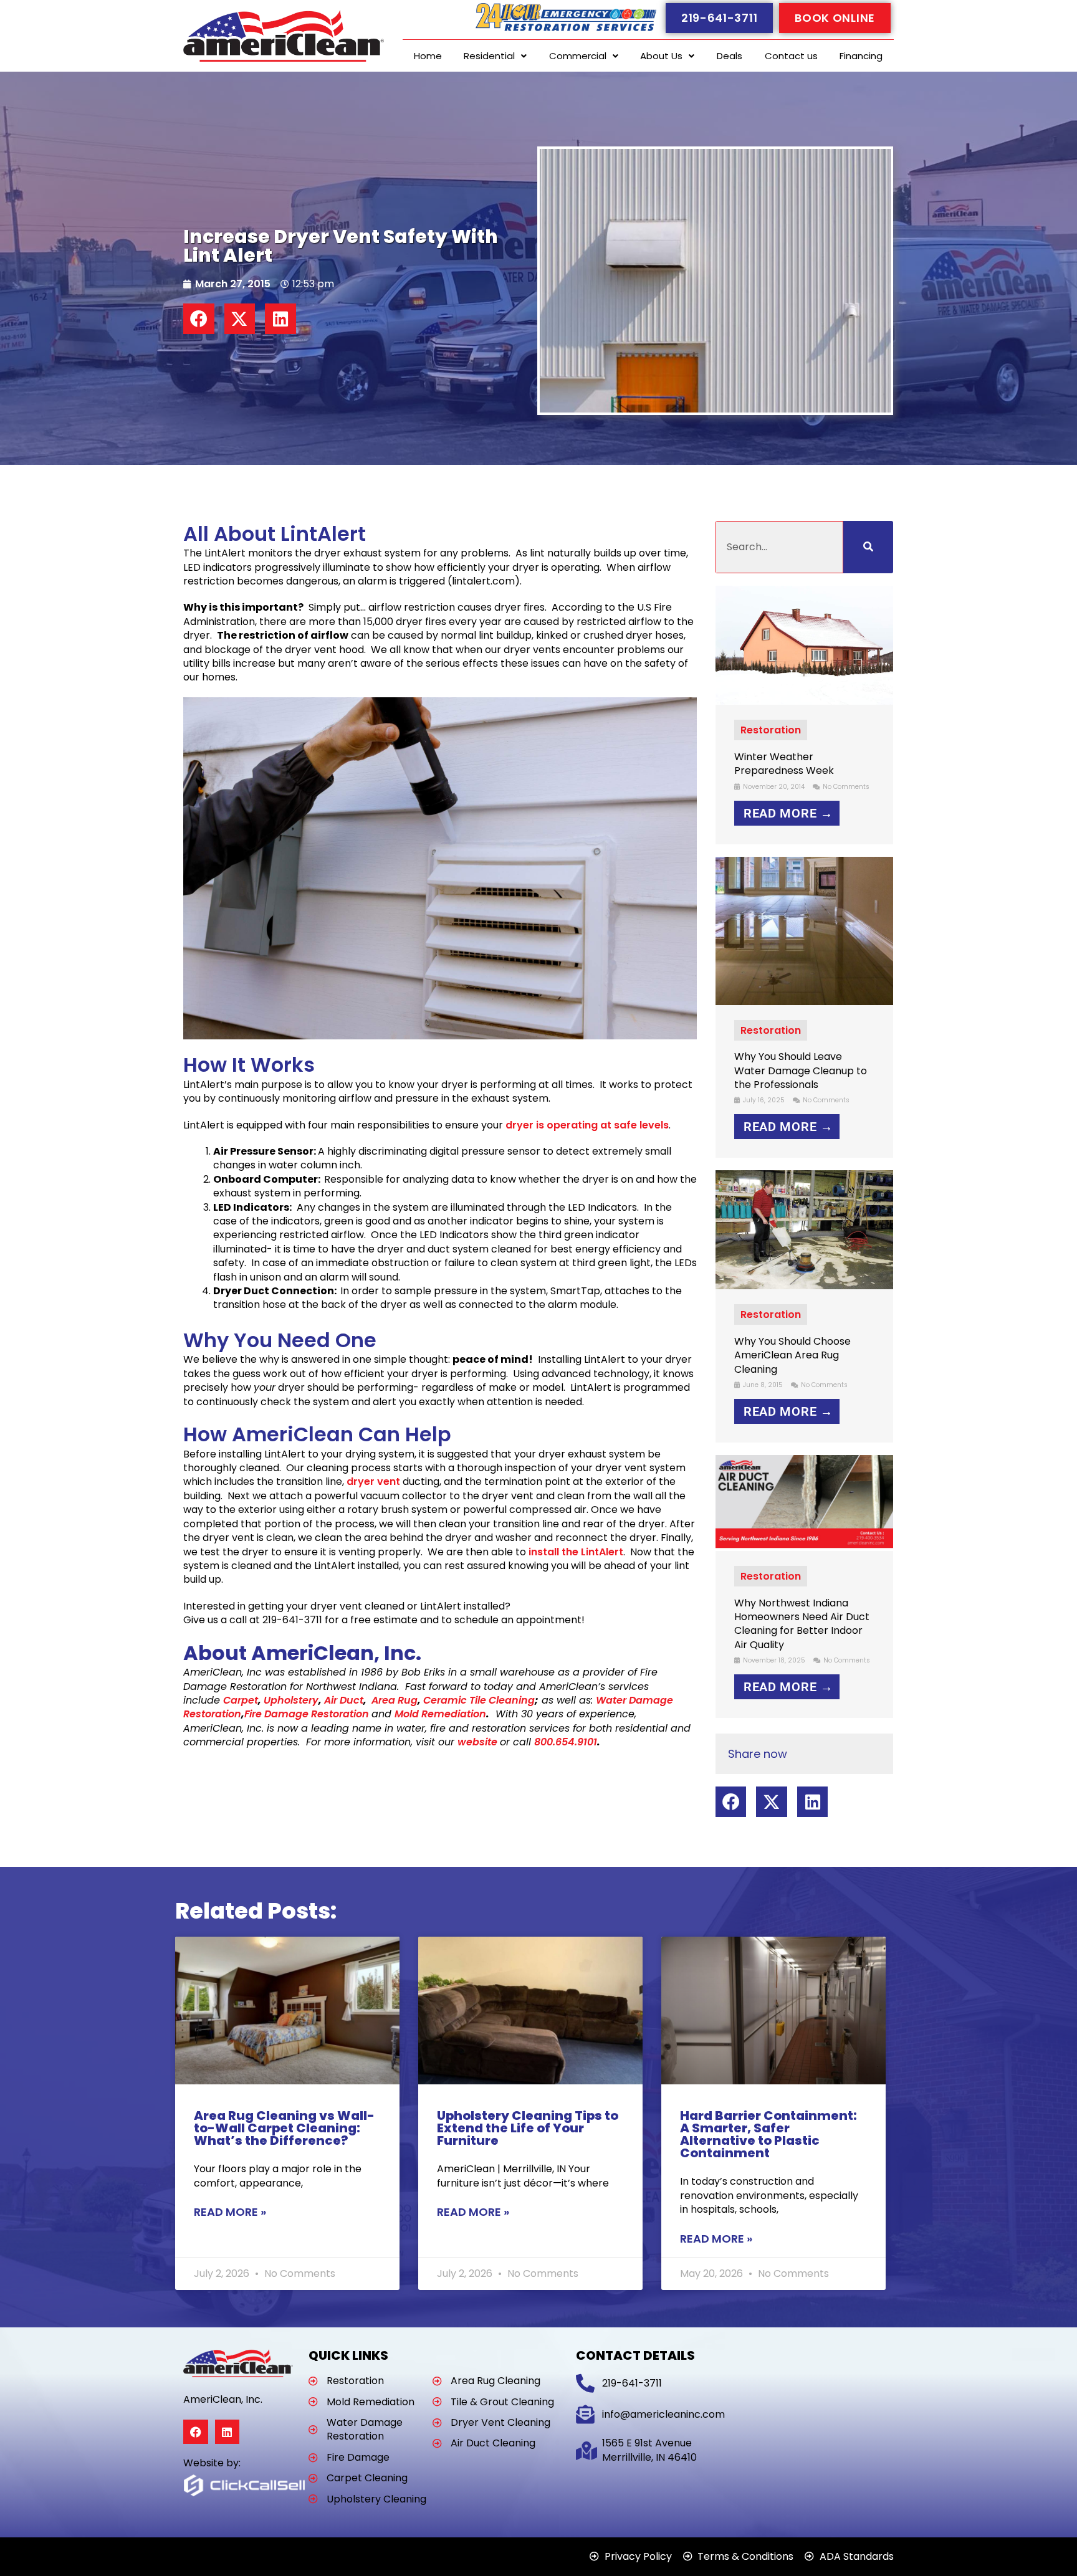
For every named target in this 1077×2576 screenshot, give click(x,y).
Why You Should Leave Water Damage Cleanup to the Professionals (801, 1071)
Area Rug (392, 1700)
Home (428, 56)
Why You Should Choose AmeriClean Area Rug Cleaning (792, 1355)
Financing (861, 56)
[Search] (868, 547)
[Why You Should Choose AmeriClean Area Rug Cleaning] (805, 1229)
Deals (730, 56)
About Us (661, 56)
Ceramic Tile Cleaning (479, 1700)
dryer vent (373, 1481)
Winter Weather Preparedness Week (784, 764)
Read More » (230, 2212)
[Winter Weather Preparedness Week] (805, 645)
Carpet (241, 1700)
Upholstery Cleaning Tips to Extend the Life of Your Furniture (528, 2128)
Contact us (791, 56)
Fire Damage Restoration (308, 1714)
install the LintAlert (576, 1552)
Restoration (771, 730)
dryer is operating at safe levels (587, 1125)
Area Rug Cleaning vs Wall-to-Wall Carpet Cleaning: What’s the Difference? (284, 2128)
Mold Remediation (440, 1714)
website (477, 1742)
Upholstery (291, 1700)
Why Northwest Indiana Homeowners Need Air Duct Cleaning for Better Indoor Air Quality (802, 1624)
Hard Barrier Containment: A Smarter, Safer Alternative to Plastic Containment (768, 2134)
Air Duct (344, 1700)
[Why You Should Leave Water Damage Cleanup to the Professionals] (805, 930)
